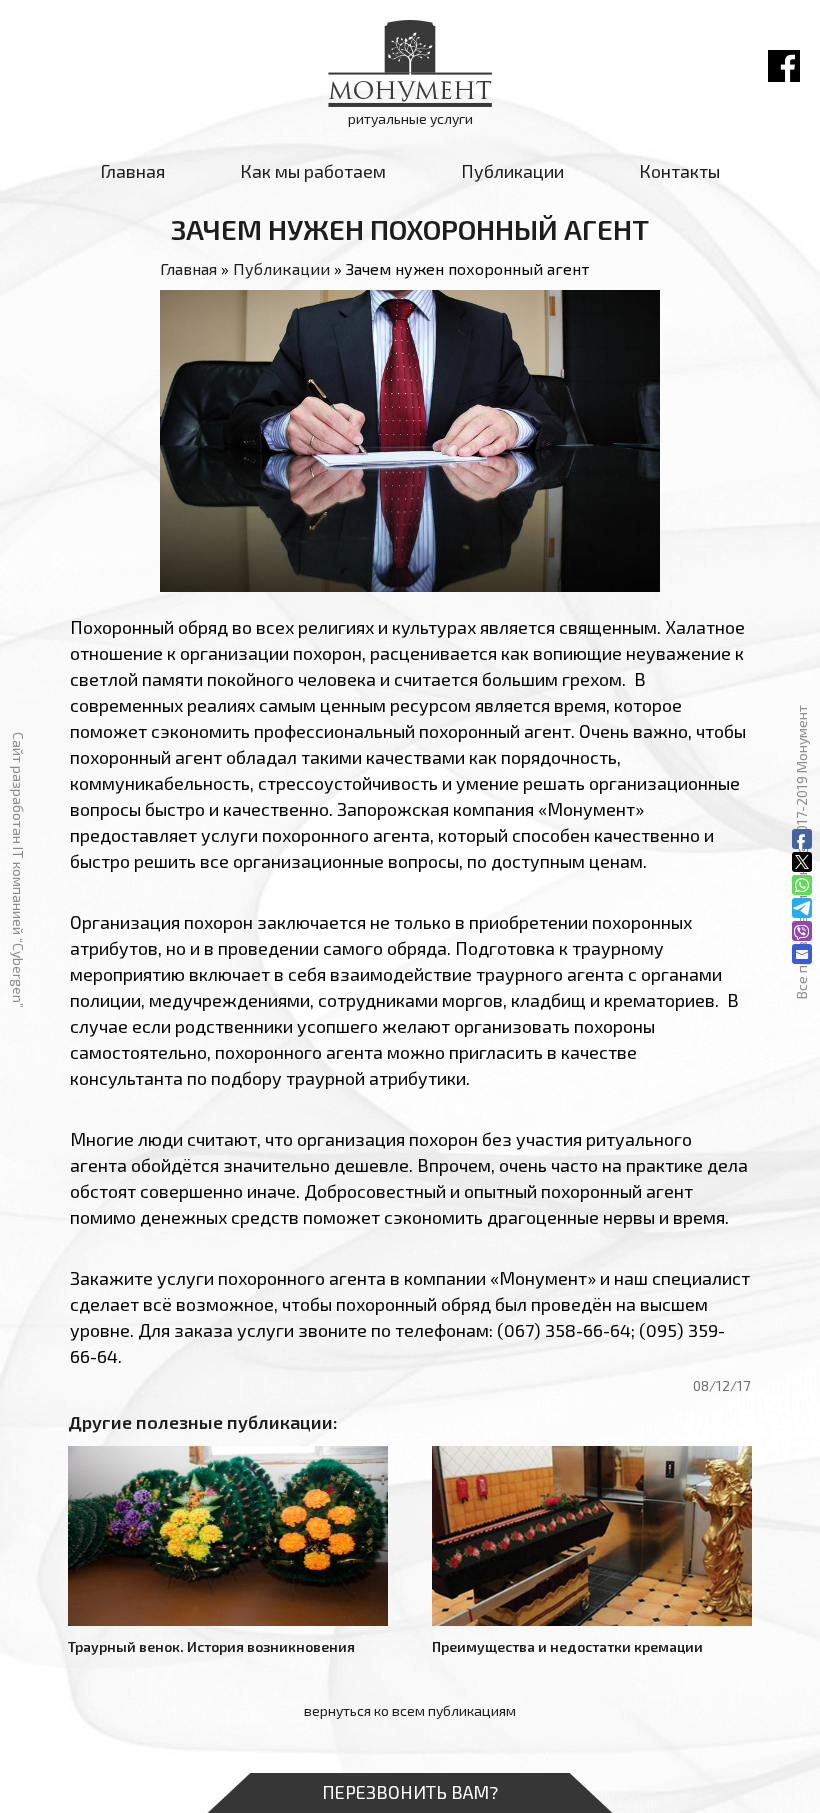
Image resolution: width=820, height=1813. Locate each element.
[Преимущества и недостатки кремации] (592, 1536)
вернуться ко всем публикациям (410, 1711)
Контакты (679, 171)
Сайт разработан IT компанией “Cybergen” (18, 870)
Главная (132, 171)
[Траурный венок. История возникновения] (228, 1536)
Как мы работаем (313, 171)
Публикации (512, 171)
